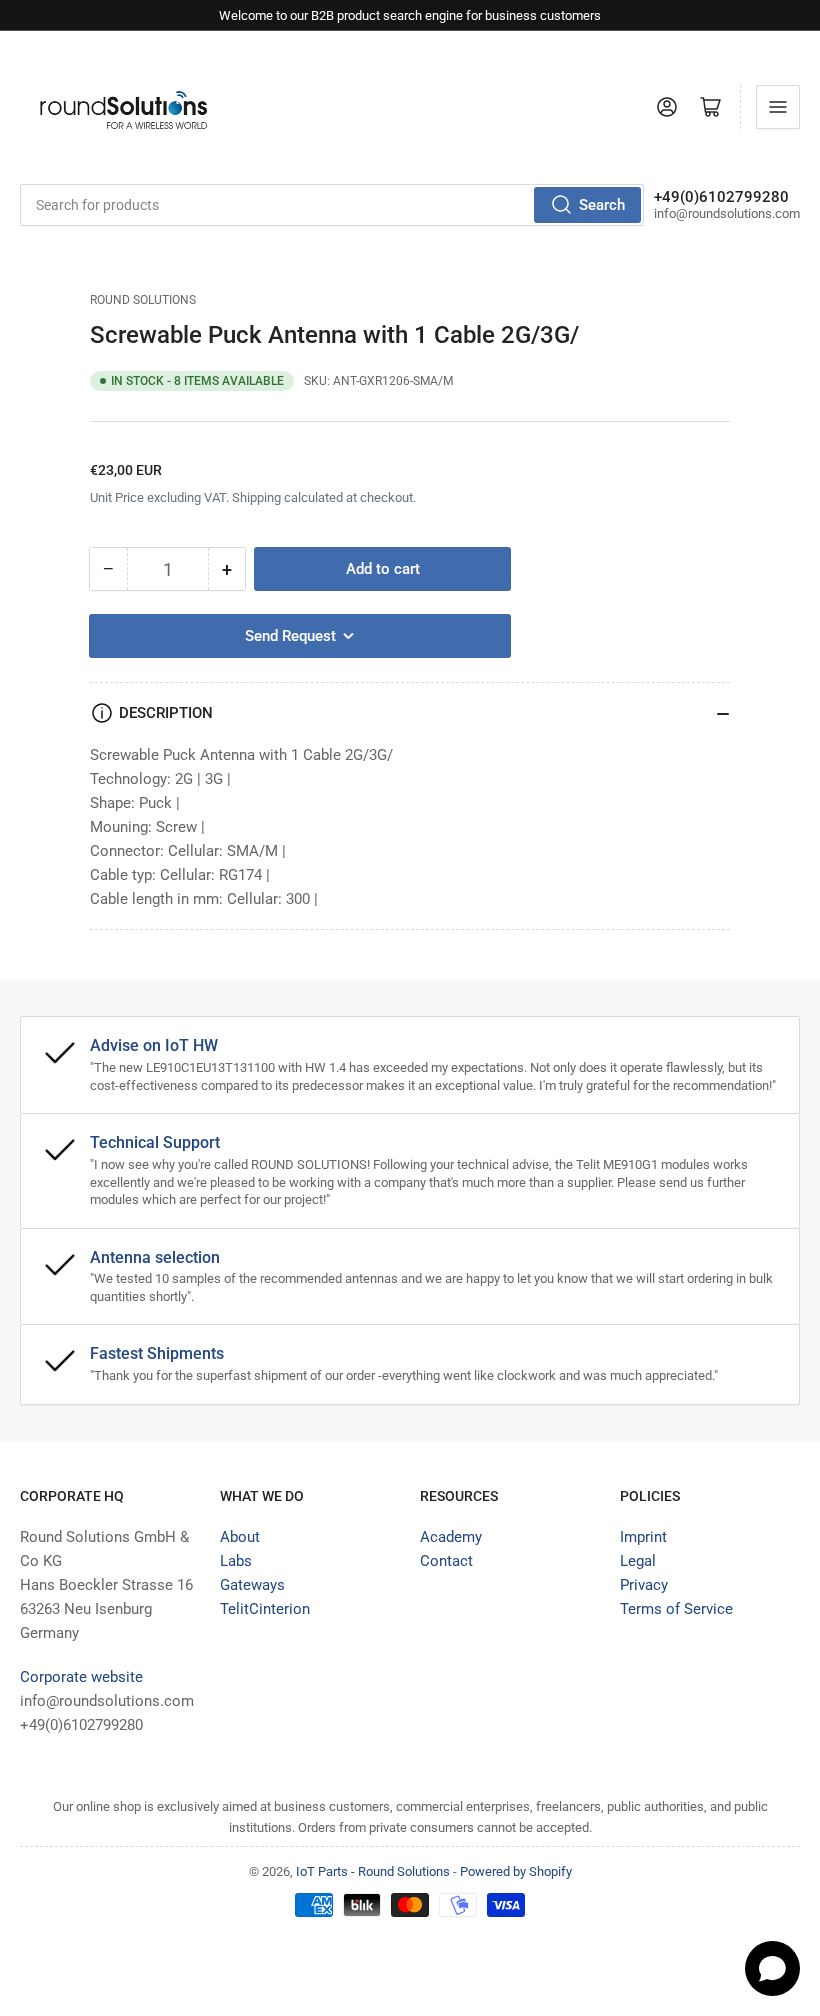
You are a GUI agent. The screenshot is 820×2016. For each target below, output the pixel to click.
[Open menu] (778, 107)
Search (602, 205)
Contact (446, 1561)
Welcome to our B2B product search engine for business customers (410, 15)
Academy (451, 1537)
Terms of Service (676, 1609)
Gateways (252, 1585)
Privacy (644, 1585)
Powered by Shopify (516, 1871)
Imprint (643, 1537)
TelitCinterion (265, 1609)
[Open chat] (772, 1968)
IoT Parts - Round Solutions (373, 1871)
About (240, 1537)
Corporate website (81, 1677)
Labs (236, 1561)
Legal (638, 1561)
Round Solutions (143, 300)
